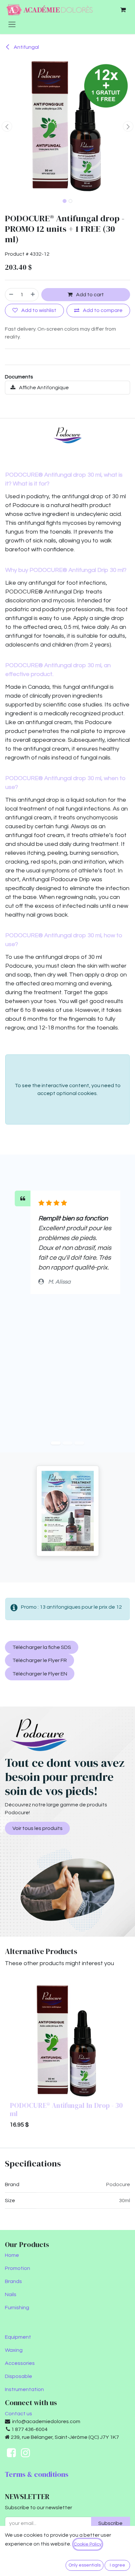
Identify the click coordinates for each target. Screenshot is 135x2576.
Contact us (19, 2414)
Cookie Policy (88, 2544)
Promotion (18, 2268)
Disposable (19, 2376)
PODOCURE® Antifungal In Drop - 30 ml (66, 2110)
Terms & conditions (37, 2474)
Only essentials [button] (85, 2565)
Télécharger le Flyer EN (40, 1674)
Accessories (20, 2363)
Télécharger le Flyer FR (40, 1660)
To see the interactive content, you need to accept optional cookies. (68, 1089)
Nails (11, 2294)
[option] (67, 2058)
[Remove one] (11, 295)
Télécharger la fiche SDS (42, 1647)
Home (12, 2255)
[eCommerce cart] (123, 10)
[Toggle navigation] (12, 24)
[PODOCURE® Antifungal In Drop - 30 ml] (67, 2041)
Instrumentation (24, 2389)
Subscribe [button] (110, 2523)
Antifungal (26, 47)
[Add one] (33, 295)
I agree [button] (117, 2565)
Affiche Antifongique (43, 388)
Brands (13, 2281)
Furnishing (17, 2308)
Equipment (18, 2337)
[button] (7, 126)
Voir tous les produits (38, 1828)
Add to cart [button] (89, 295)
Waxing (14, 2350)
